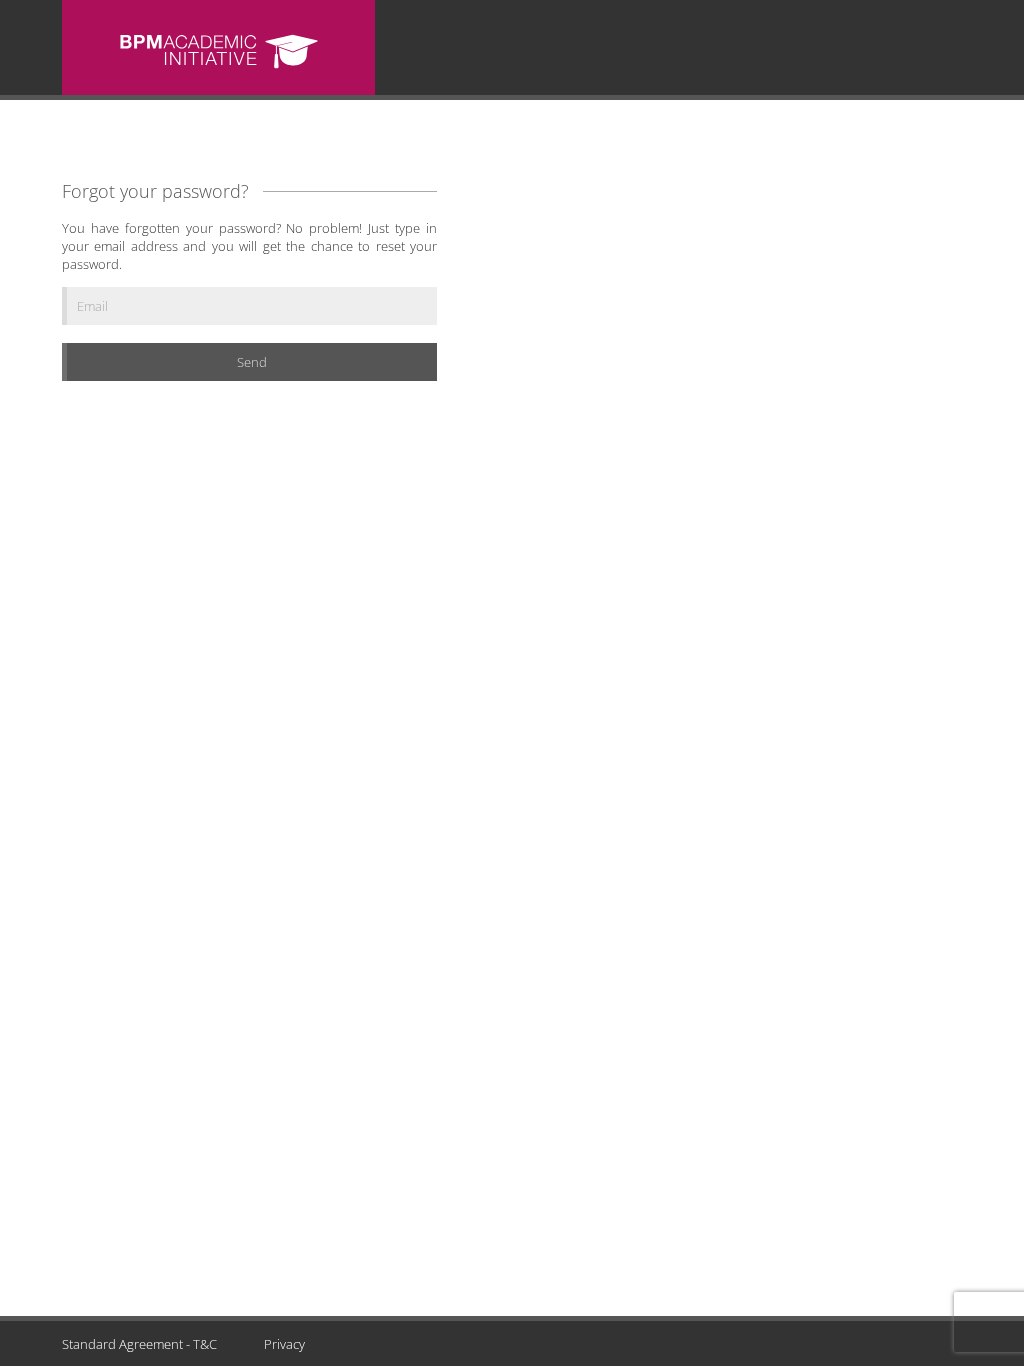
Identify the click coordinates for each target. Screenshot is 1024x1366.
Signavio (218, 50)
